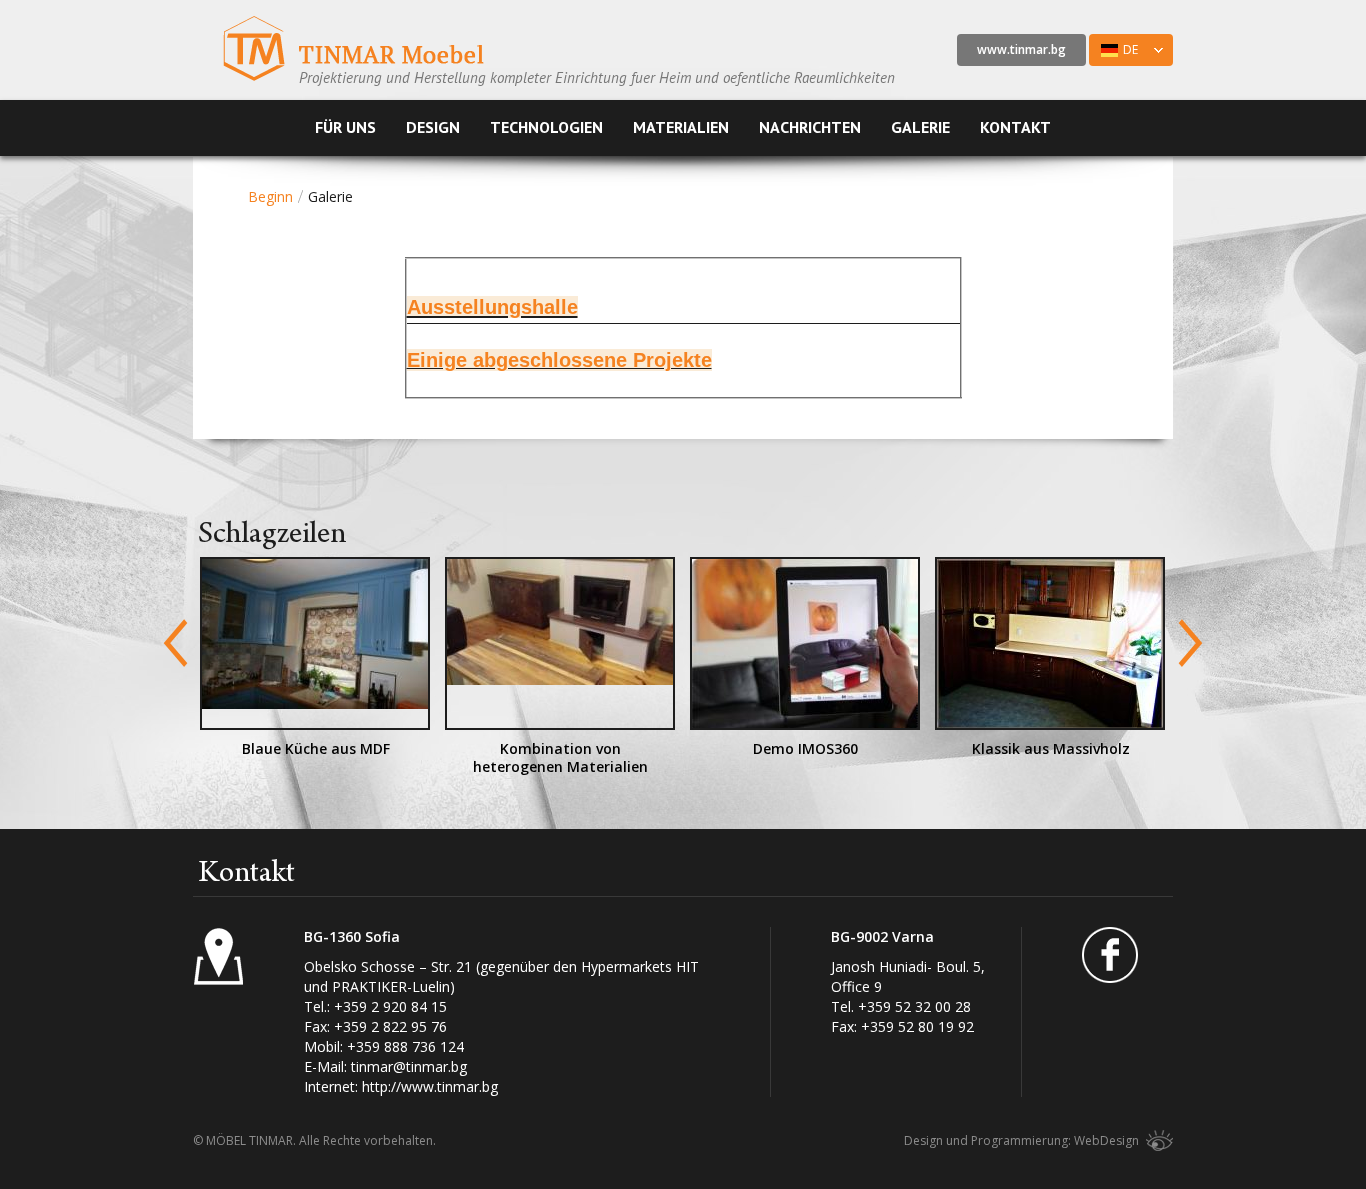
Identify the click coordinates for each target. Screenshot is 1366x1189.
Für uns (345, 127)
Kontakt (1015, 127)
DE (1113, 53)
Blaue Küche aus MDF (316, 748)
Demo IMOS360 (805, 748)
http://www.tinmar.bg (430, 1086)
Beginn (270, 196)
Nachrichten (810, 127)
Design (433, 127)
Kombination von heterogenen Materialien (560, 757)
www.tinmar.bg (1021, 49)
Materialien (681, 127)
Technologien (546, 127)
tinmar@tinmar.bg (409, 1066)
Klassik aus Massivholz (1051, 748)
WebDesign (1106, 1140)
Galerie (920, 127)
